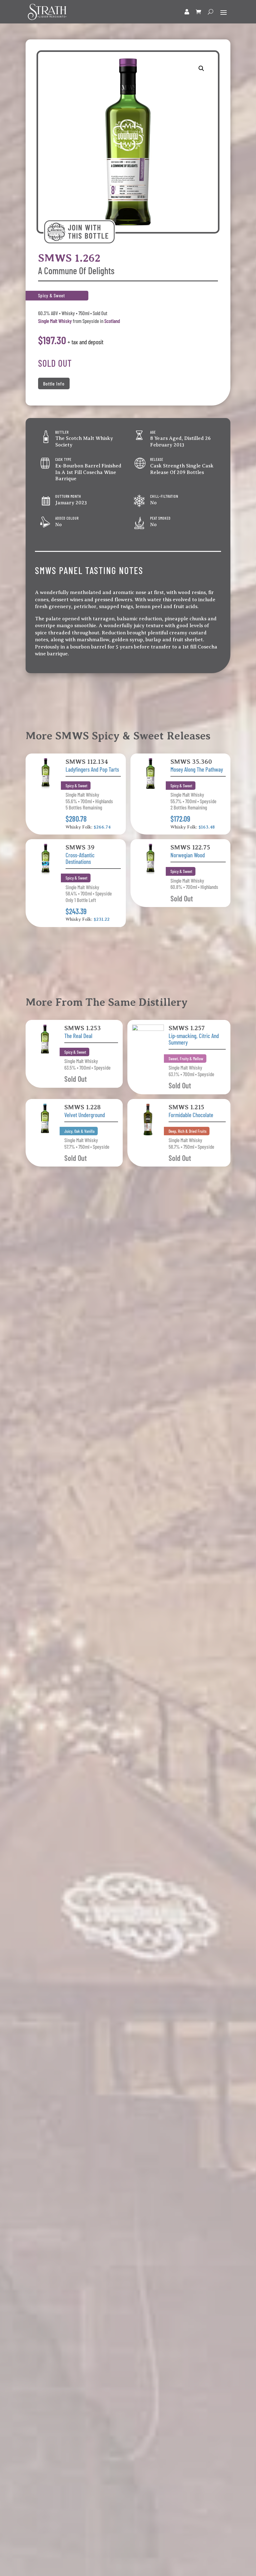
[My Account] (187, 12)
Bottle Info (54, 383)
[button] (201, 68)
